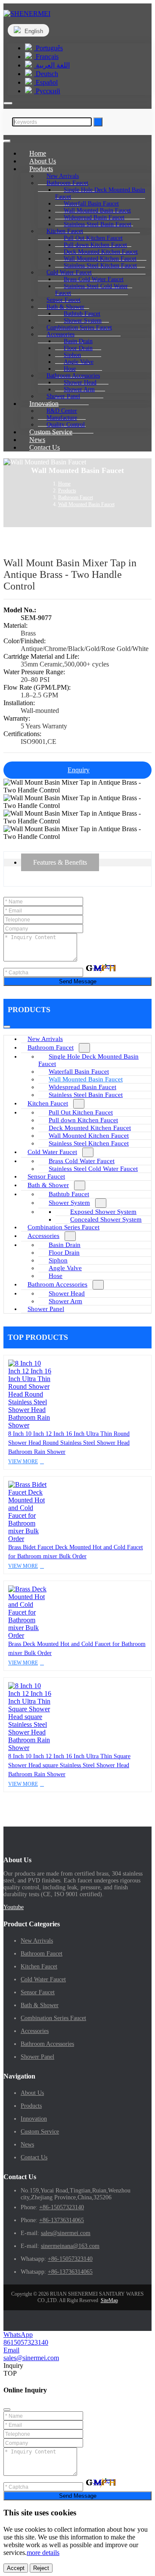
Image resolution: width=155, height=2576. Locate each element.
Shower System (69, 1203)
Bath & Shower (48, 1185)
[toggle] (7, 141)
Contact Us (45, 447)
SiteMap (109, 2300)
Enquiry (79, 770)
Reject (41, 2568)
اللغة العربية (52, 65)
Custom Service (40, 2132)
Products (31, 2106)
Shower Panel (46, 1309)
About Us (32, 2093)
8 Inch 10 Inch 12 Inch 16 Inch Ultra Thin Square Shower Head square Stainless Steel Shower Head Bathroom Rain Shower (69, 1765)
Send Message (78, 981)
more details (43, 2553)
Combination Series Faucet (64, 1227)
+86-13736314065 (62, 2220)
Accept (16, 2568)
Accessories (43, 1236)
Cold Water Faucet (52, 1152)
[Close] (7, 2410)
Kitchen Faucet (48, 1103)
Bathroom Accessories (57, 1284)
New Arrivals (45, 1039)
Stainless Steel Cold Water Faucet (91, 290)
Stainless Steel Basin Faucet (98, 224)
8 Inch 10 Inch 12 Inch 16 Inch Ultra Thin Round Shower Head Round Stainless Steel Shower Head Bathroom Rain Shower (69, 1443)
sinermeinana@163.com (70, 2246)
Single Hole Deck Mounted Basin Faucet (100, 193)
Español (46, 82)
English (33, 31)
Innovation (34, 2119)
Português (48, 48)
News (27, 2145)
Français (46, 57)
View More (23, 1461)
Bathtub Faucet (69, 1194)
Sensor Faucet (46, 1176)
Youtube (14, 1907)
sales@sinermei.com (66, 2233)
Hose (56, 1276)
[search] (8, 103)
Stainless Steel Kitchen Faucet (100, 266)
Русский (47, 91)
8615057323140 (26, 2342)
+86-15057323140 (62, 2207)
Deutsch (46, 74)
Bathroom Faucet (51, 1047)
